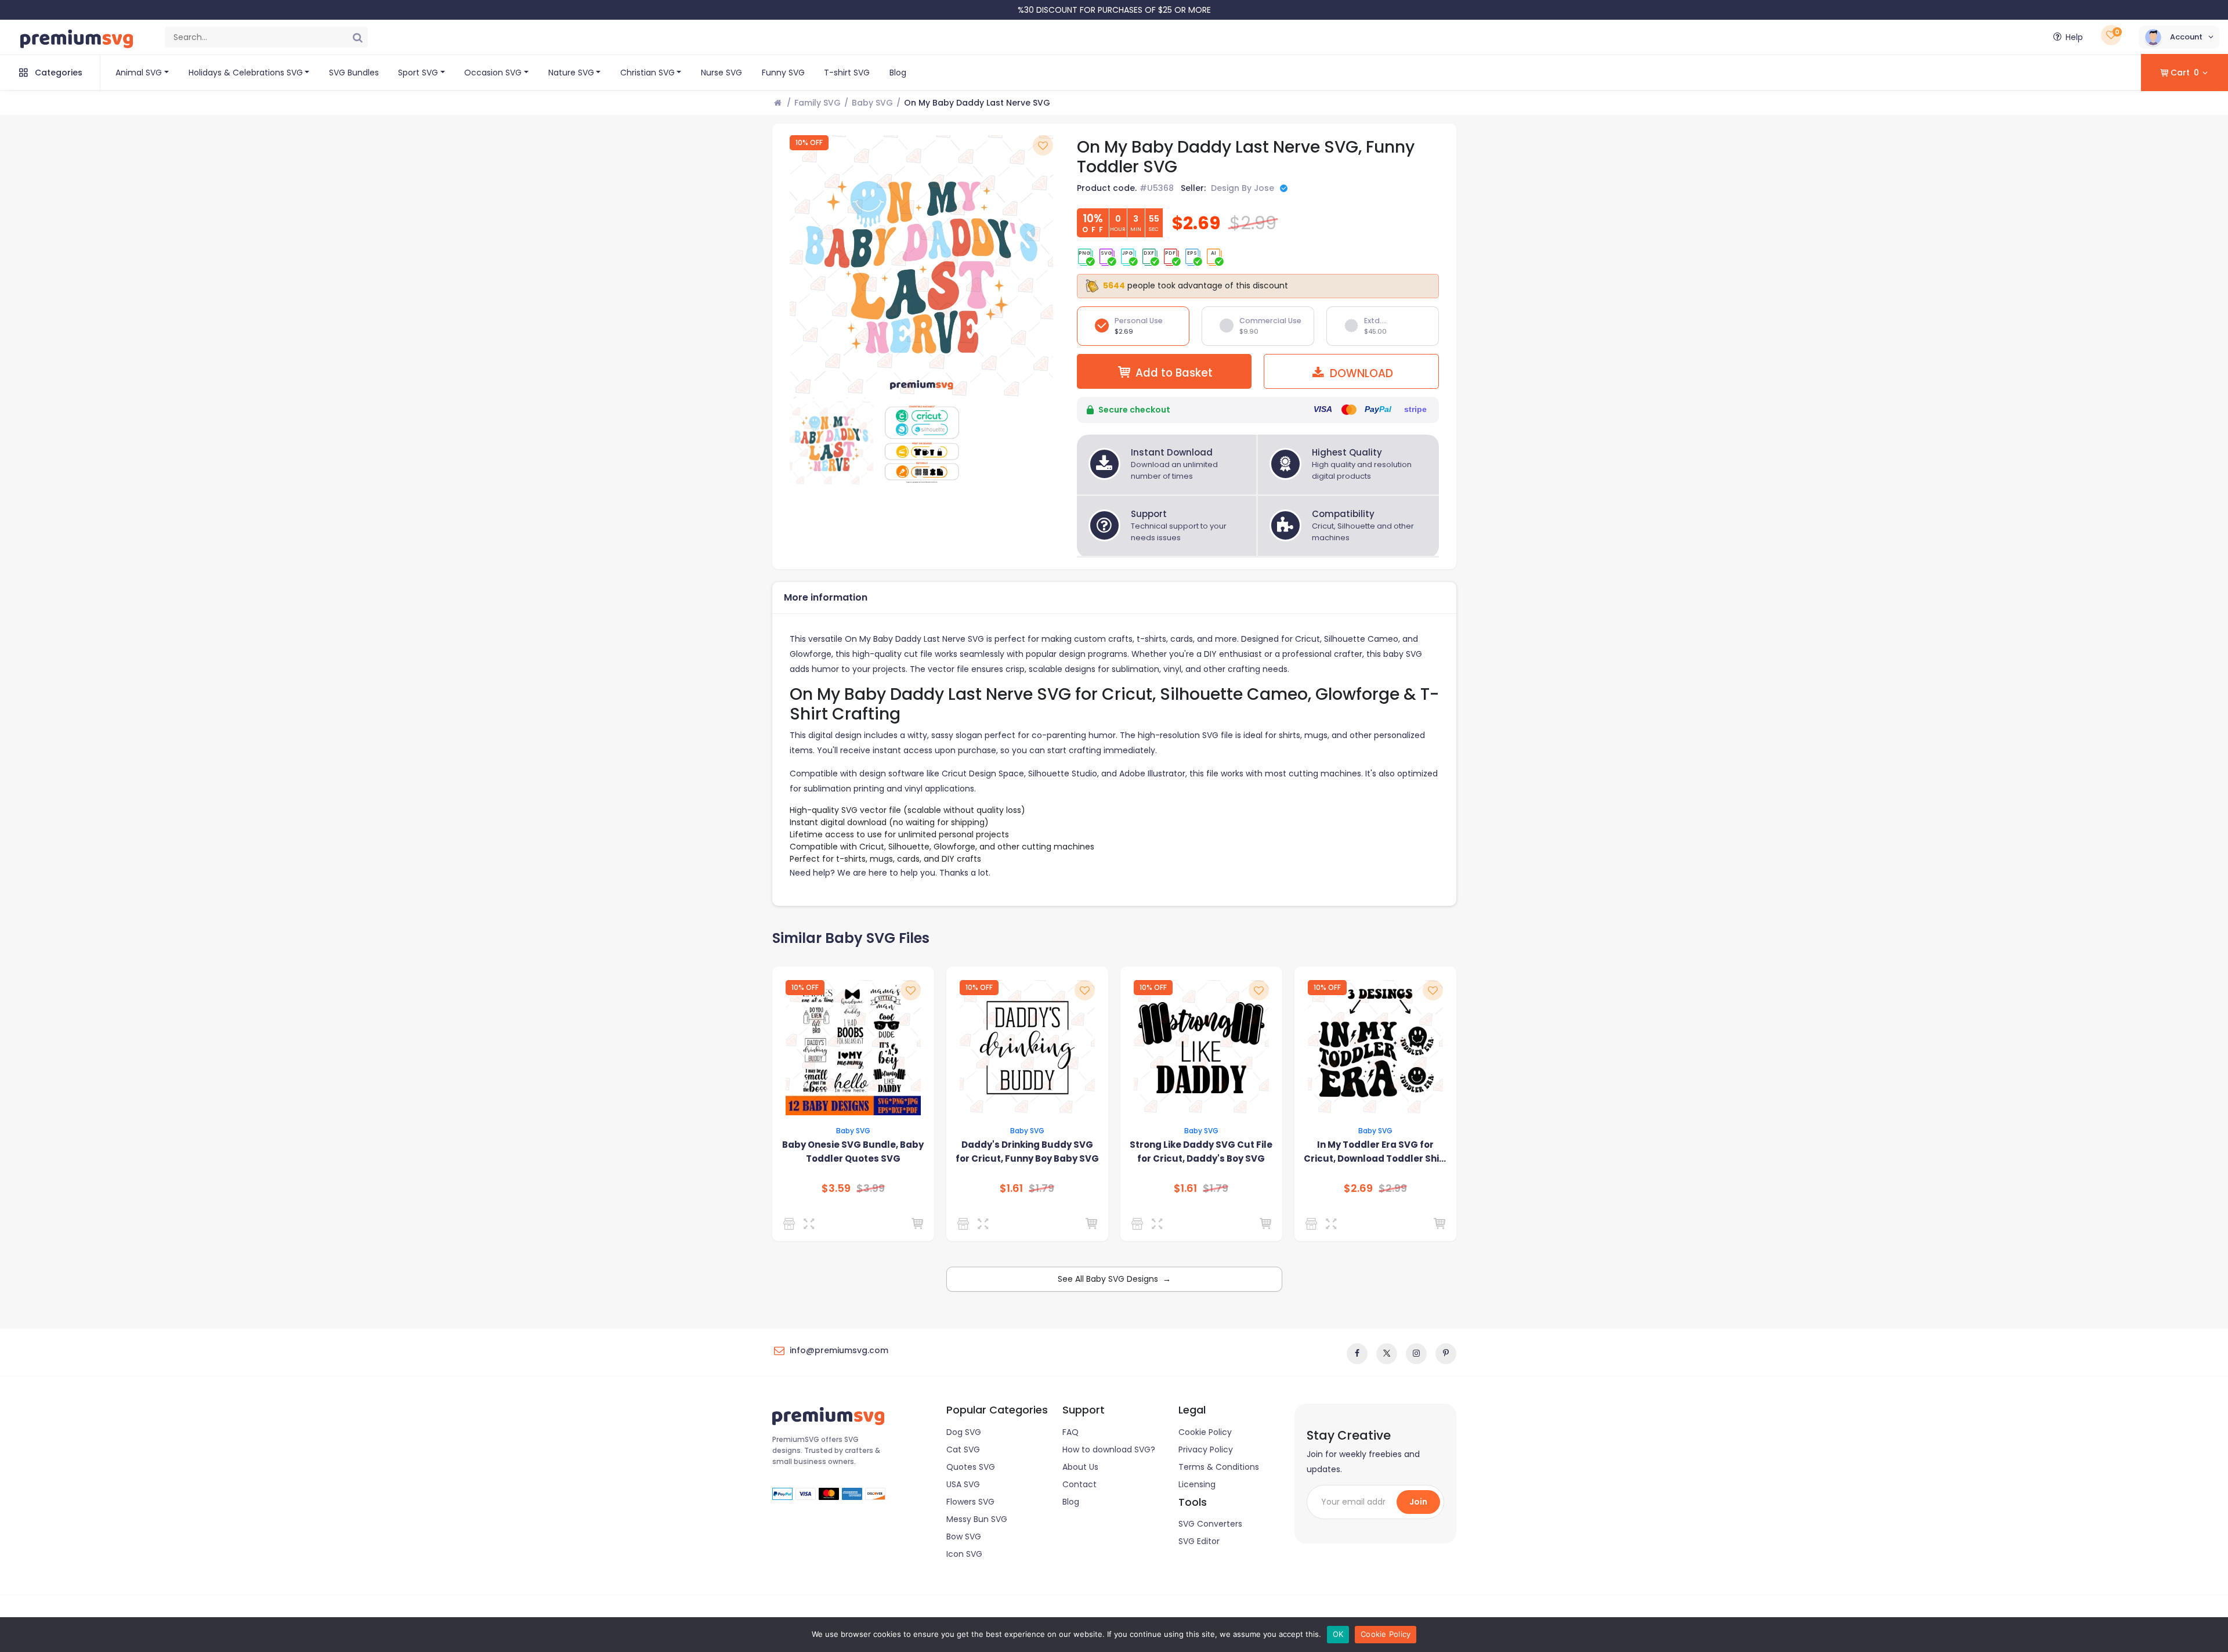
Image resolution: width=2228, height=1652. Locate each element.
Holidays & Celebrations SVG (246, 73)
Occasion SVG (493, 73)
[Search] (357, 37)
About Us (1080, 1467)
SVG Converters (1210, 1524)
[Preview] (811, 1224)
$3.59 (836, 1188)
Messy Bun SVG (977, 1519)
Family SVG (818, 103)
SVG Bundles (354, 73)
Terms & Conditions (1219, 1467)
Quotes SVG (971, 1467)
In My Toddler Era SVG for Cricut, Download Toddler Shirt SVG (1375, 1152)
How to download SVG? (1109, 1449)
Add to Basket (1174, 373)
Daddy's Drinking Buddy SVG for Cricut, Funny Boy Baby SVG (1027, 1152)
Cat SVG (963, 1449)
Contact (1079, 1484)
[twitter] (1387, 1354)
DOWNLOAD (1360, 373)
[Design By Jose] (791, 1224)
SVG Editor (1199, 1541)
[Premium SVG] (1313, 1224)
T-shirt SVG (847, 73)
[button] (2179, 37)
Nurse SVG (721, 73)
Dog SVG (964, 1432)
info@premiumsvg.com (839, 1350)
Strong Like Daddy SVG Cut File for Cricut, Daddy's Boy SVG (1201, 1152)
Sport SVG (418, 73)
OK (1338, 1634)
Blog (898, 73)
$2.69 (1358, 1188)
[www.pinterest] (1446, 1354)
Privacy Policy (1206, 1449)
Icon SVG (964, 1554)
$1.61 (1011, 1188)
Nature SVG (571, 73)
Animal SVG (139, 73)
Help (2074, 37)
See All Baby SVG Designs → (1114, 1279)
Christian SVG (648, 73)
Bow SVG (964, 1537)
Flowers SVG (970, 1502)
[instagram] (1416, 1354)
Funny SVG (783, 73)
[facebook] (1357, 1354)
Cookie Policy (1205, 1432)
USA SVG (963, 1484)
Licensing (1197, 1484)
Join (1418, 1502)
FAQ (1070, 1432)
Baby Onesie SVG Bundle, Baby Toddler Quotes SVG (853, 1152)
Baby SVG (872, 103)
